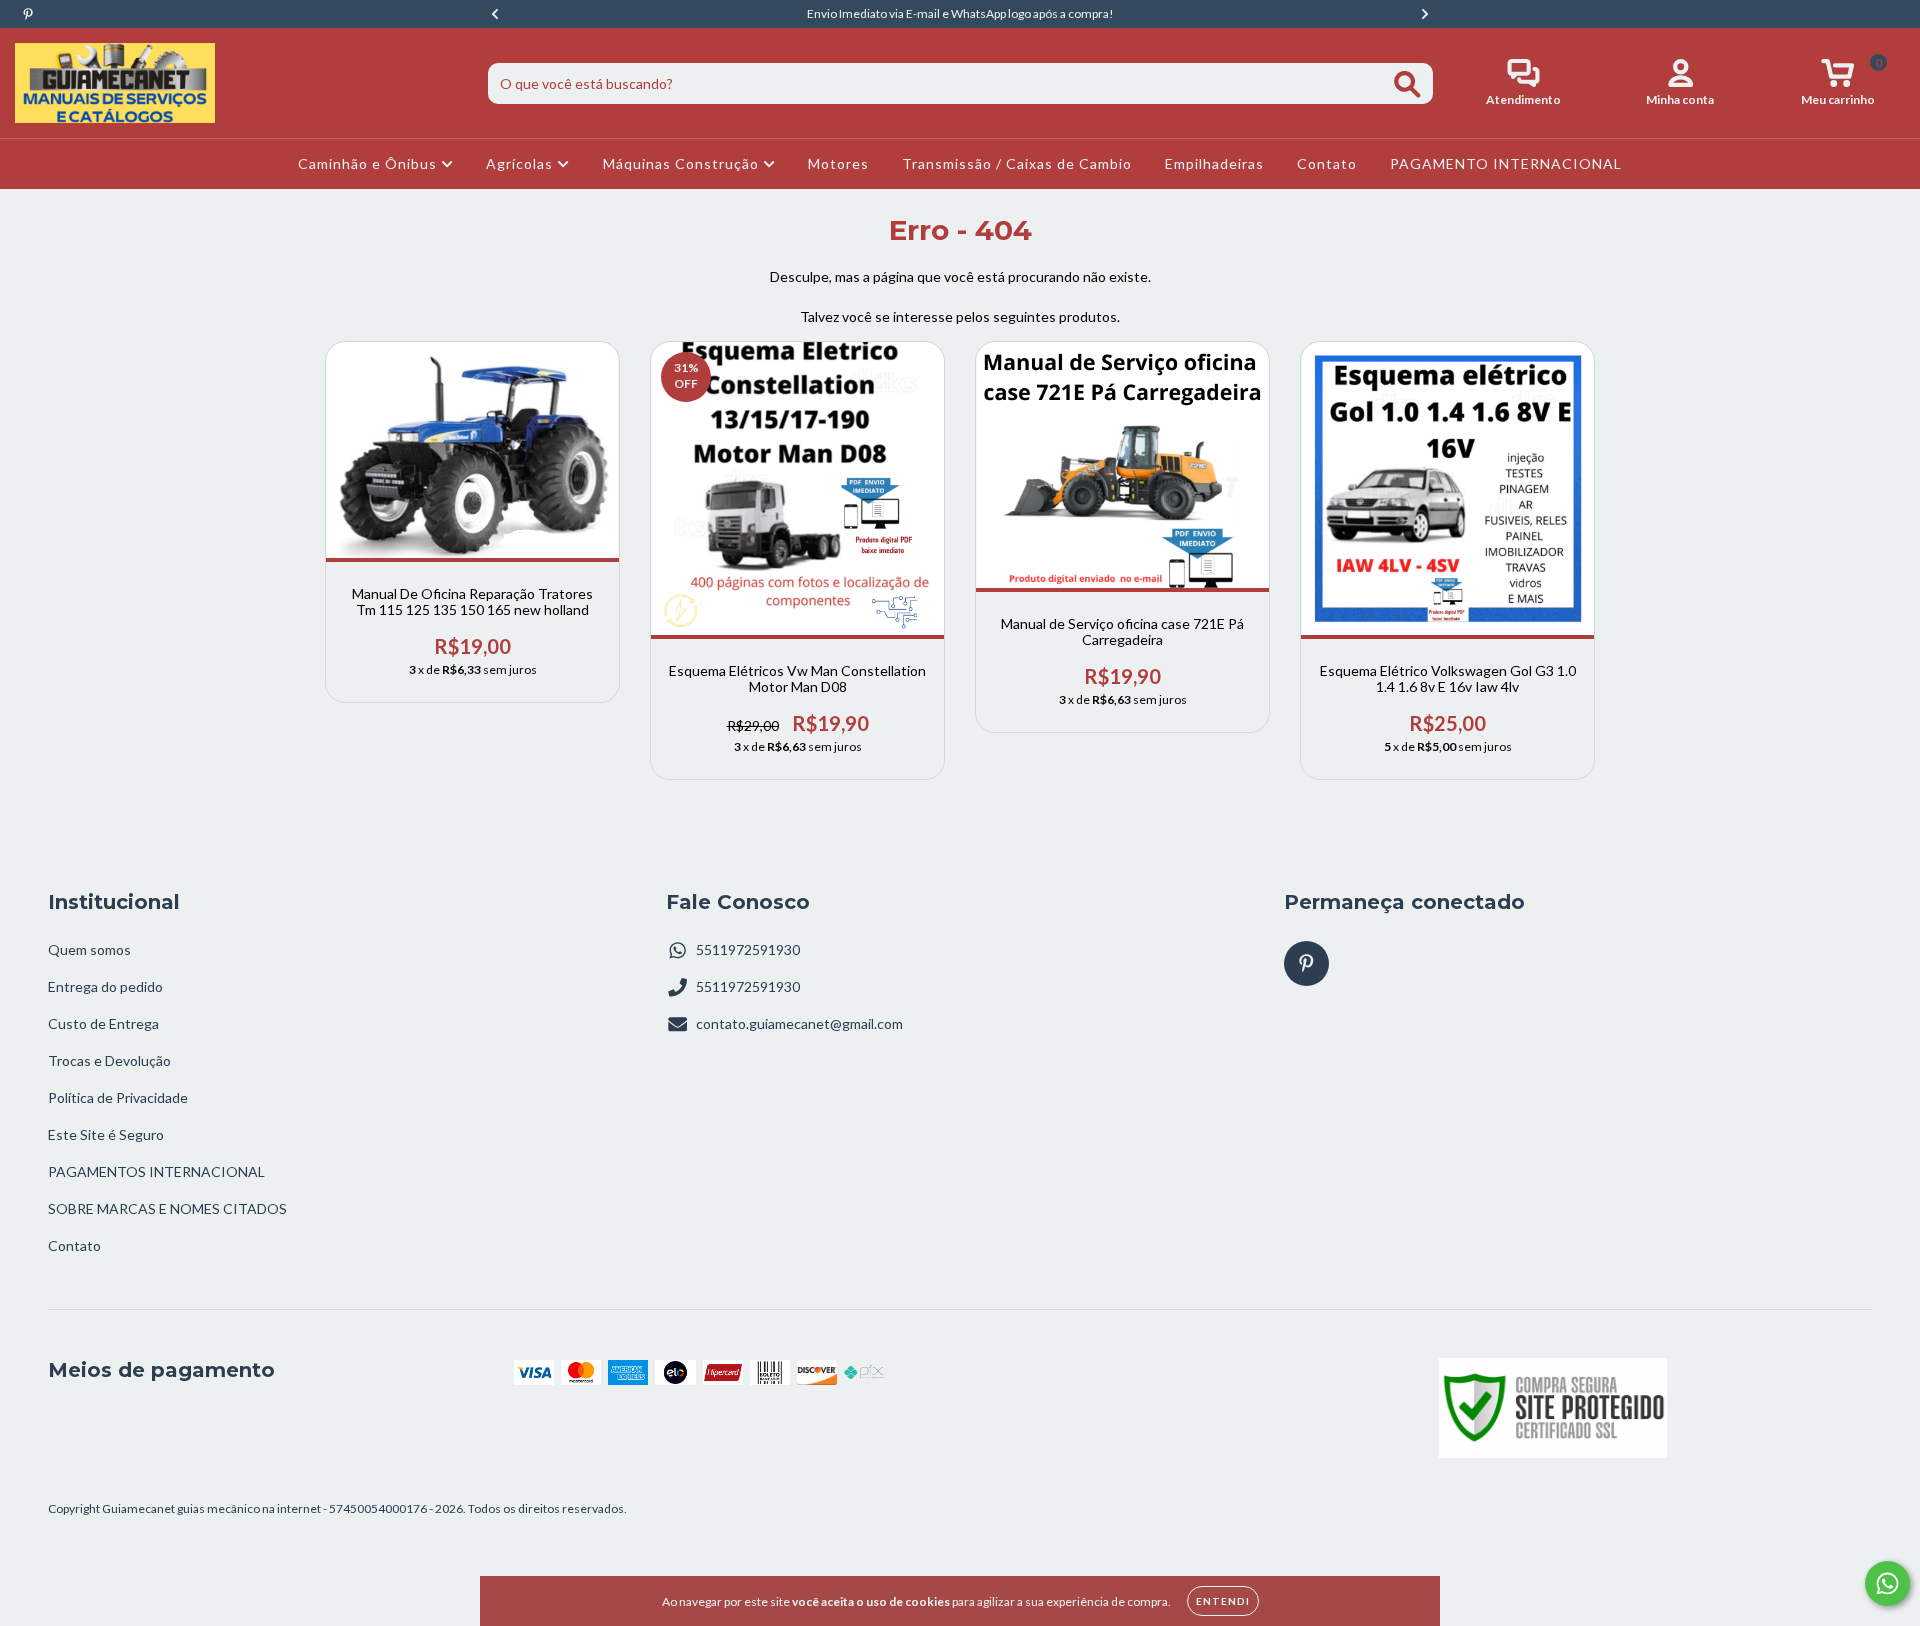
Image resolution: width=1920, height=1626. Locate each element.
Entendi (1223, 1601)
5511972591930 (748, 949)
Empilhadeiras (1214, 163)
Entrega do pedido (105, 986)
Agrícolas (521, 163)
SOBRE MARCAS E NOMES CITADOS (167, 1208)
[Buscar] (1407, 84)
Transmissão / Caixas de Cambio (1017, 163)
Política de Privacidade (118, 1097)
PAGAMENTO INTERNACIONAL (1506, 163)
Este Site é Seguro (106, 1134)
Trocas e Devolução (109, 1060)
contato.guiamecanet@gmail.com (799, 1023)
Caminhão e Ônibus (369, 163)
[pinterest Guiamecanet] (28, 13)
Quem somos (89, 949)
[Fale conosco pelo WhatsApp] (1887, 1583)
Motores (838, 163)
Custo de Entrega (103, 1023)
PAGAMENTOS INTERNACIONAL (156, 1171)
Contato (1327, 163)
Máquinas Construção (683, 163)
